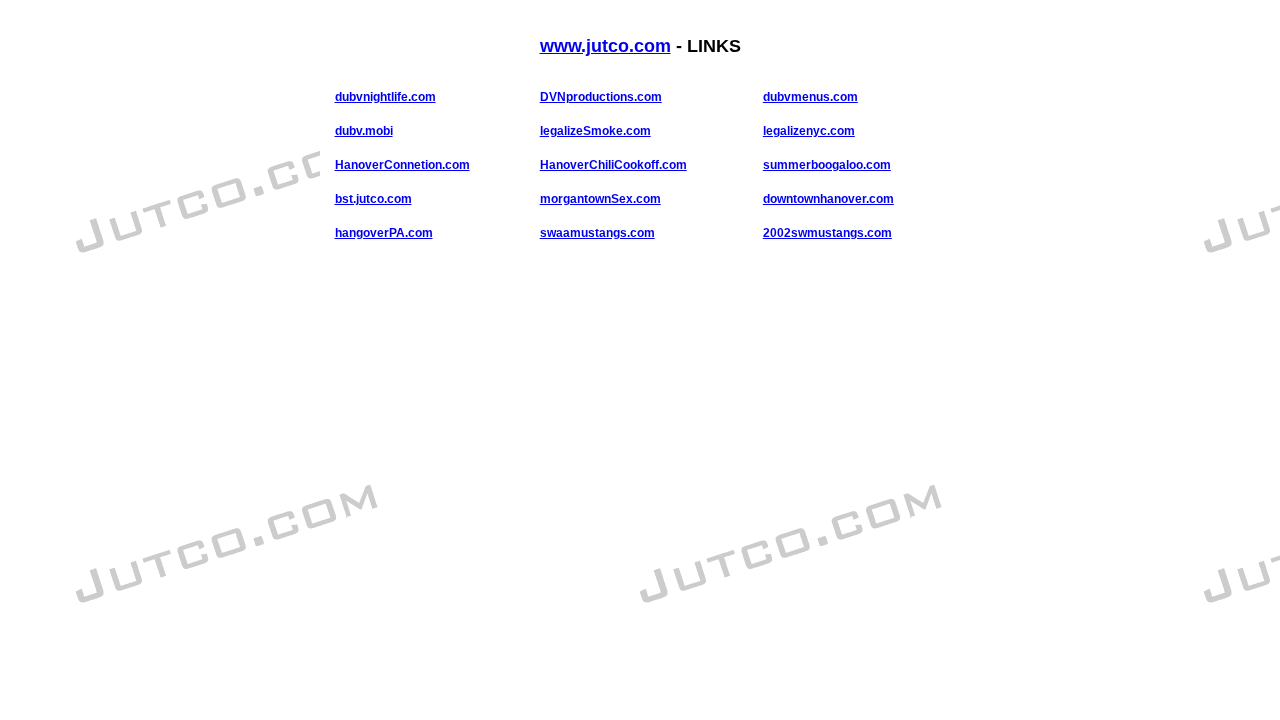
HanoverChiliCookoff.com (613, 165)
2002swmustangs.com (827, 233)
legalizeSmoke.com (595, 131)
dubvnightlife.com (385, 97)
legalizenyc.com (809, 131)
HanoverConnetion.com (402, 165)
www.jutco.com (605, 46)
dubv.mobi (364, 131)
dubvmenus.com (810, 97)
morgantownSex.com (600, 199)
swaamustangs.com (597, 233)
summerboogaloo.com (827, 165)
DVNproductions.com (601, 97)
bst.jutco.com (373, 199)
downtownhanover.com (828, 199)
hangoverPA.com (384, 233)
